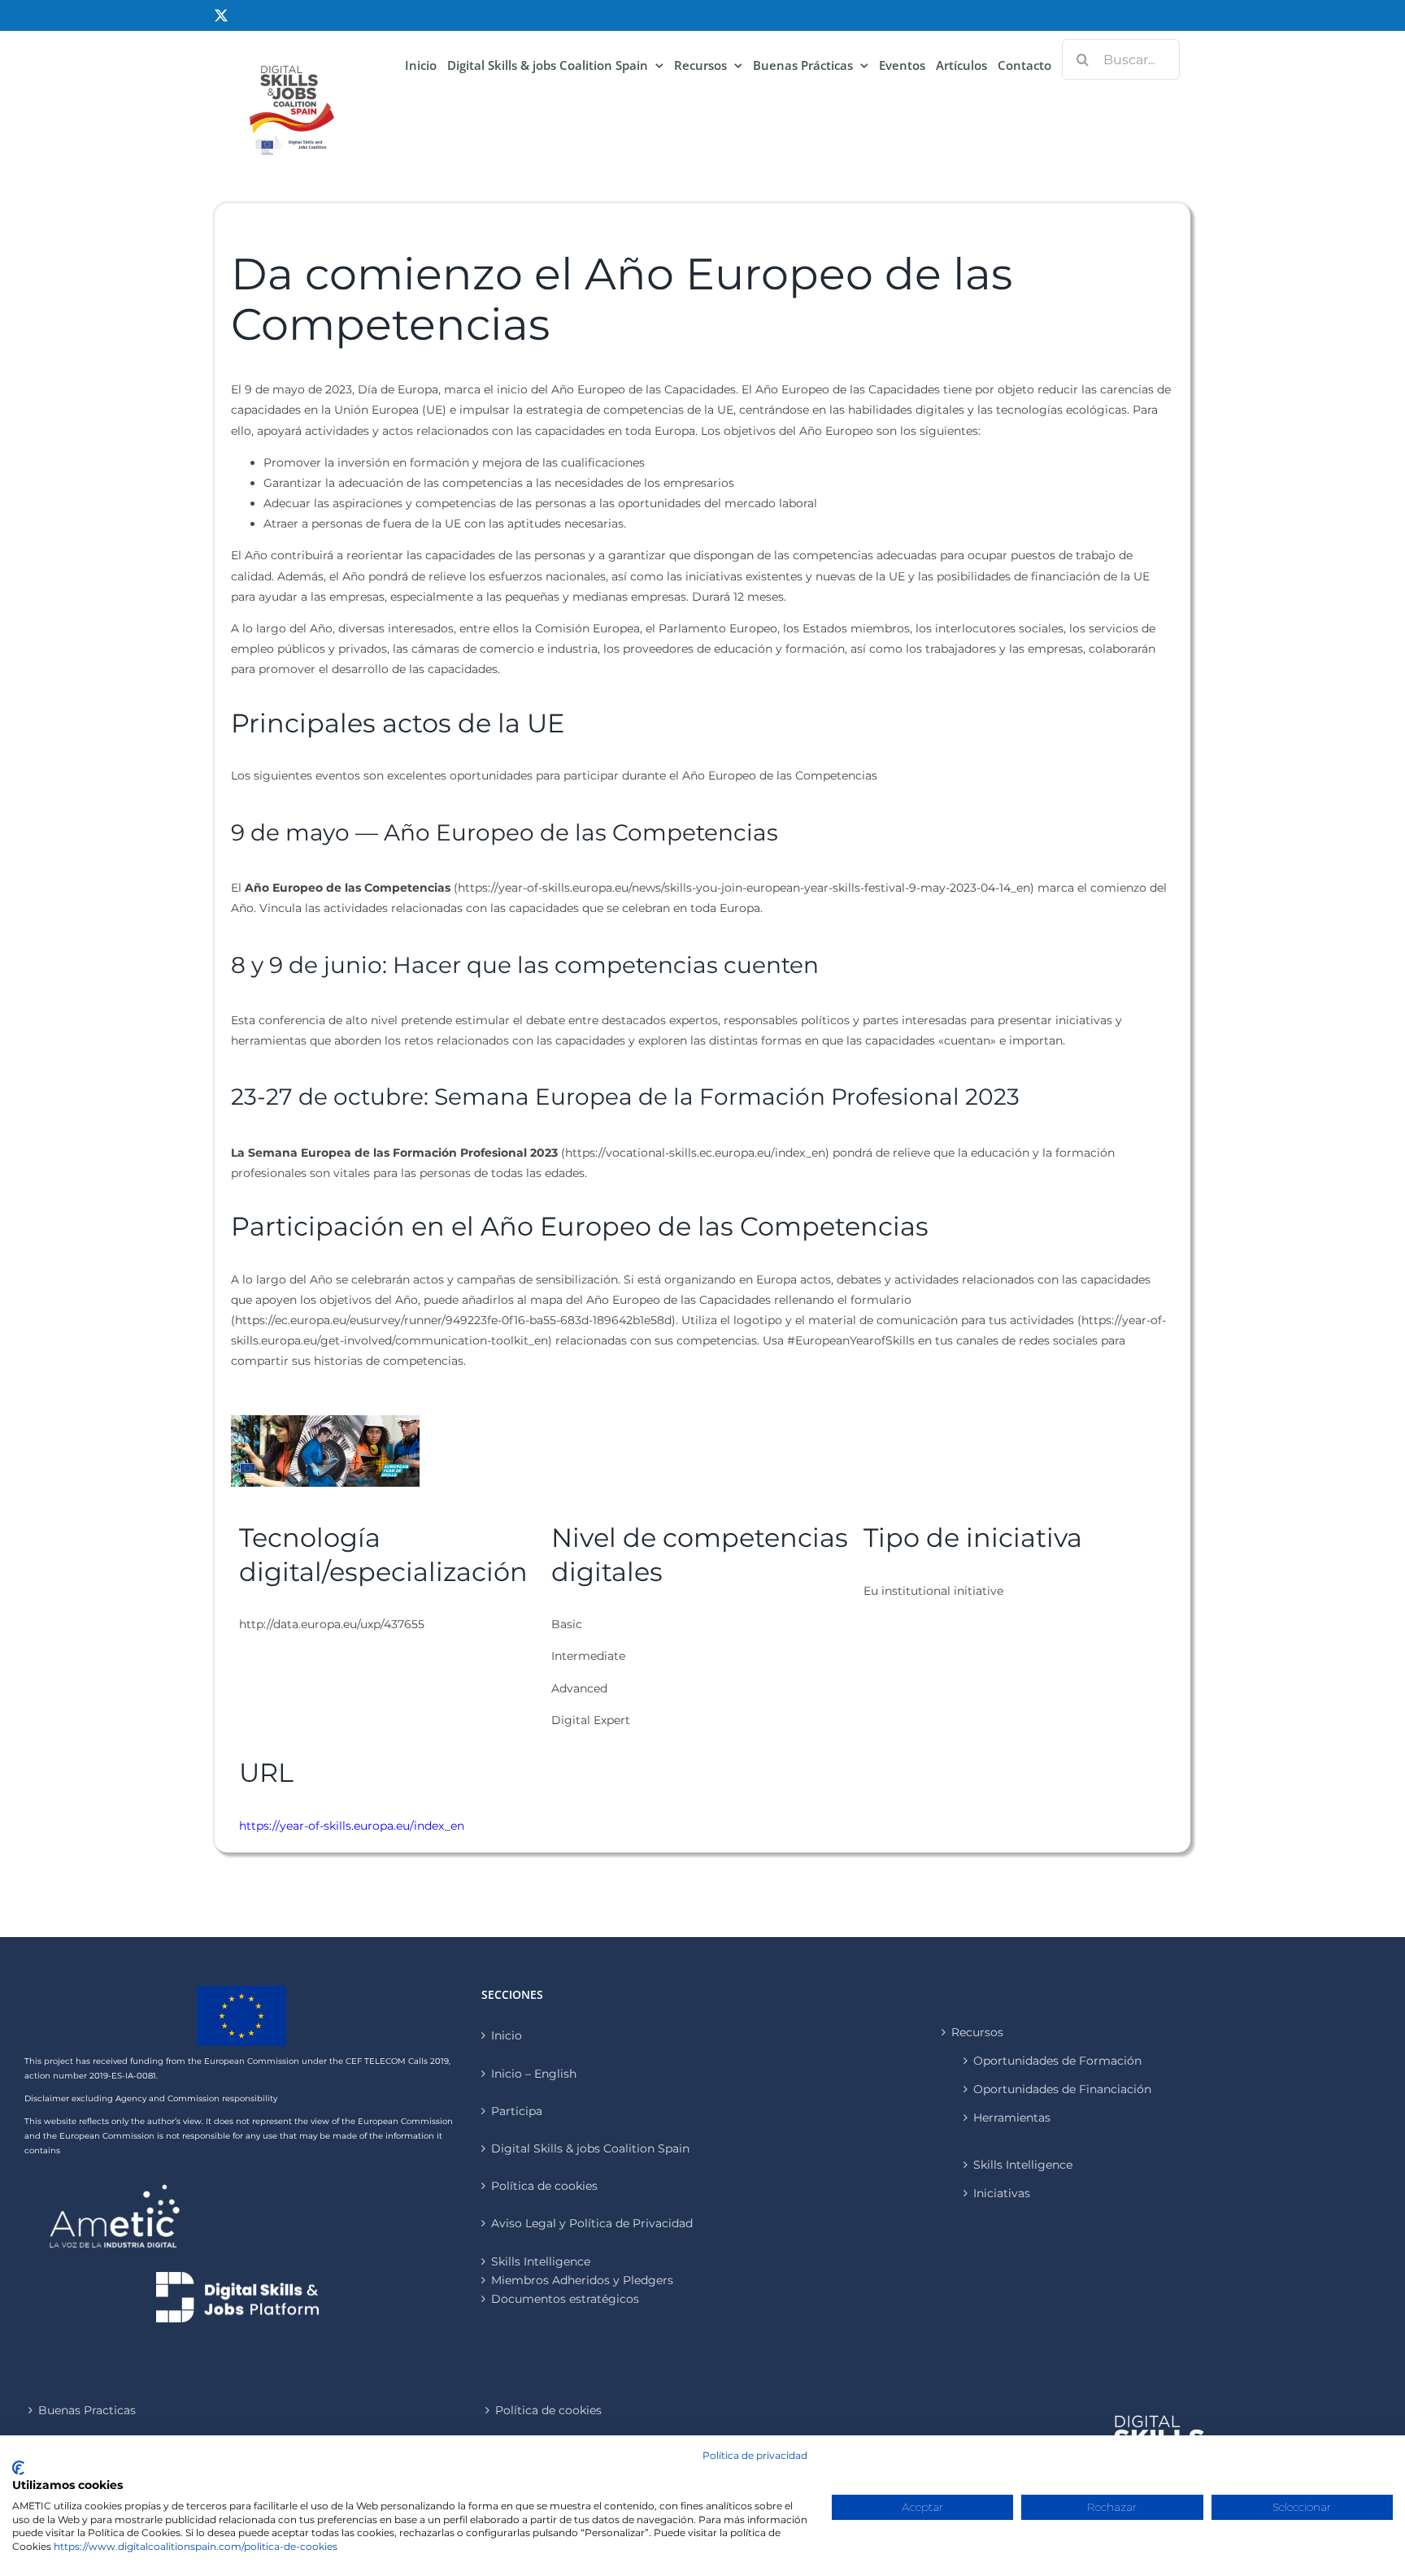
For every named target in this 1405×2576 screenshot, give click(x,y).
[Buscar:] (1121, 59)
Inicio (507, 2035)
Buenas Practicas (87, 2410)
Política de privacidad (755, 2455)
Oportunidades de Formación (1057, 2061)
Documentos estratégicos (565, 2299)
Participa (517, 2111)
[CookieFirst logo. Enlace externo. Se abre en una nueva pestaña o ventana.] (18, 2468)
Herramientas (1012, 2118)
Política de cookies (544, 2186)
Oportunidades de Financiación (1062, 2089)
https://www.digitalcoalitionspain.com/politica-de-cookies (196, 2546)
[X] (221, 15)
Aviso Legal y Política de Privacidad (592, 2223)
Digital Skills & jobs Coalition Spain (590, 2148)
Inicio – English (534, 2074)
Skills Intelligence (1023, 2165)
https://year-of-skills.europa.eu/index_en (352, 1826)
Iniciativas (1002, 2193)
